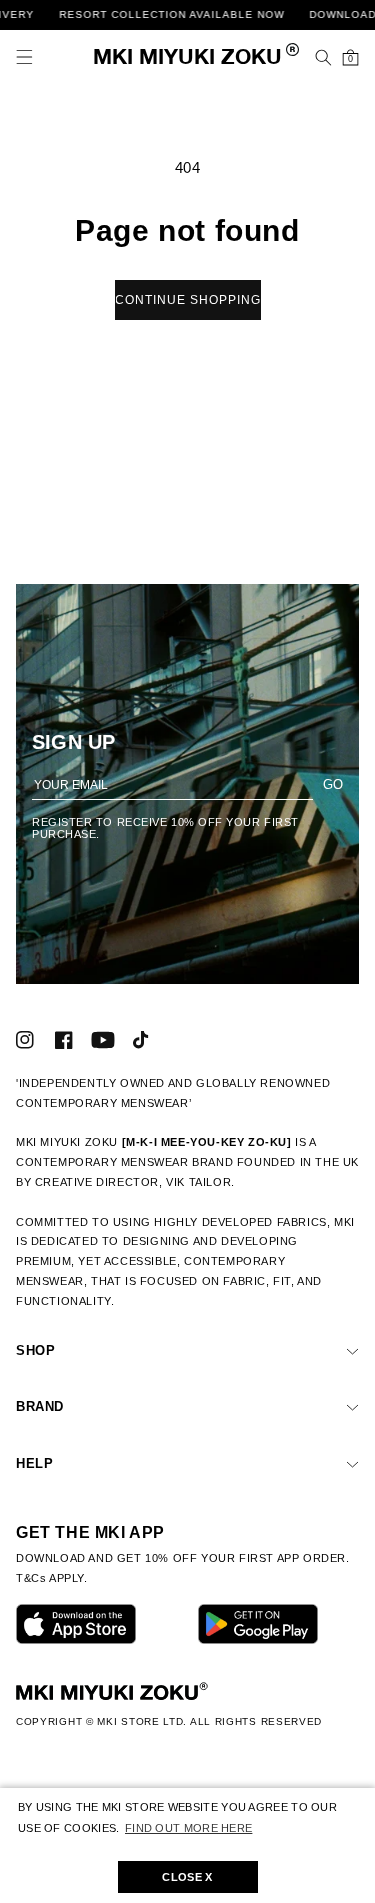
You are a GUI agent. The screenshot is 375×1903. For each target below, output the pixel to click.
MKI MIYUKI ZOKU (187, 58)
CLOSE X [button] (187, 1877)
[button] (24, 57)
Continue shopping (188, 300)
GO (333, 784)
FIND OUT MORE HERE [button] (188, 1828)
